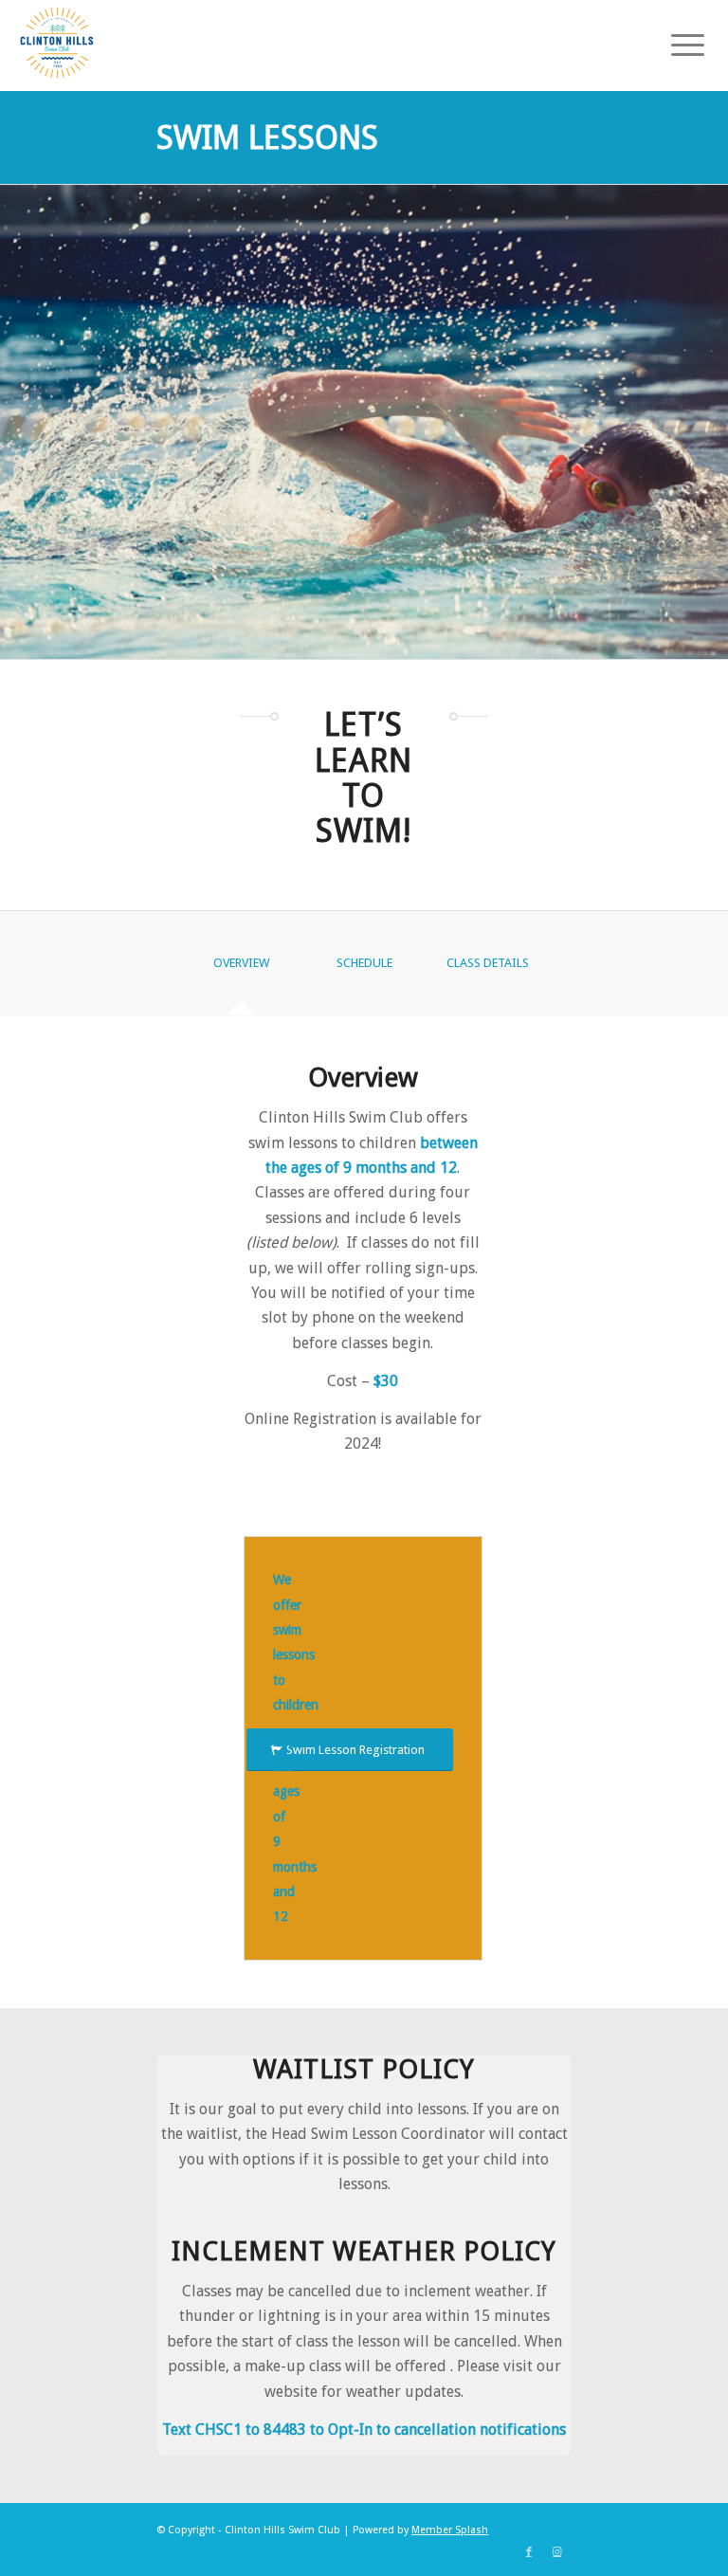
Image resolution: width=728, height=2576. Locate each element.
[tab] (241, 969)
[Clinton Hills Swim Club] (57, 43)
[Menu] (678, 43)
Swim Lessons (267, 137)
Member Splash (450, 2530)
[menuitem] (678, 43)
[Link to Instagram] (557, 2552)
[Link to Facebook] (529, 2552)
